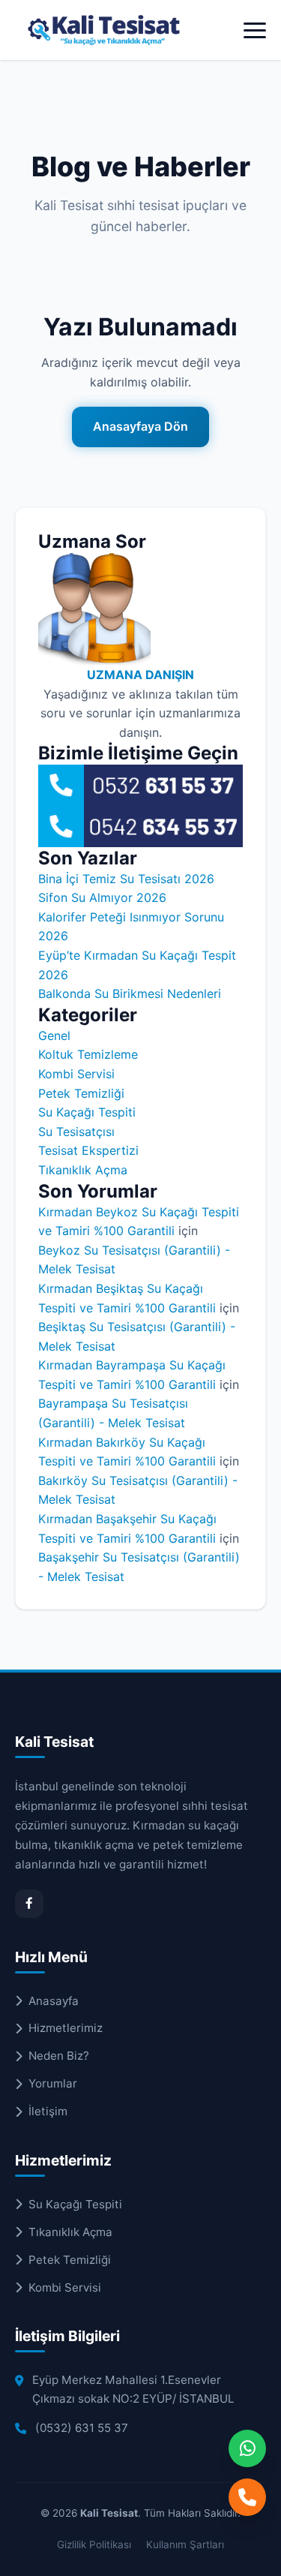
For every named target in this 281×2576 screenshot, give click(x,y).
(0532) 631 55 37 (82, 2428)
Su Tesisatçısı (76, 1132)
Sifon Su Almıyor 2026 (102, 897)
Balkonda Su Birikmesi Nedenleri (130, 993)
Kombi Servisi (76, 1074)
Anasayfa (54, 2001)
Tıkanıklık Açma (83, 1170)
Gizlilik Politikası (94, 2544)
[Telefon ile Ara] (247, 2497)
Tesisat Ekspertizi (88, 1150)
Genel (54, 1036)
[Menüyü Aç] (255, 30)
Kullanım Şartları (185, 2544)
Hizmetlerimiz (66, 2028)
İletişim (48, 2111)
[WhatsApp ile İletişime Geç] (247, 2448)
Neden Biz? (59, 2056)
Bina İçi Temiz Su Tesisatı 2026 (126, 879)
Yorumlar (53, 2083)
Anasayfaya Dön (140, 426)
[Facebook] (29, 1904)
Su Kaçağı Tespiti (87, 1112)
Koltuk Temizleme (88, 1054)
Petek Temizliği (81, 1093)
